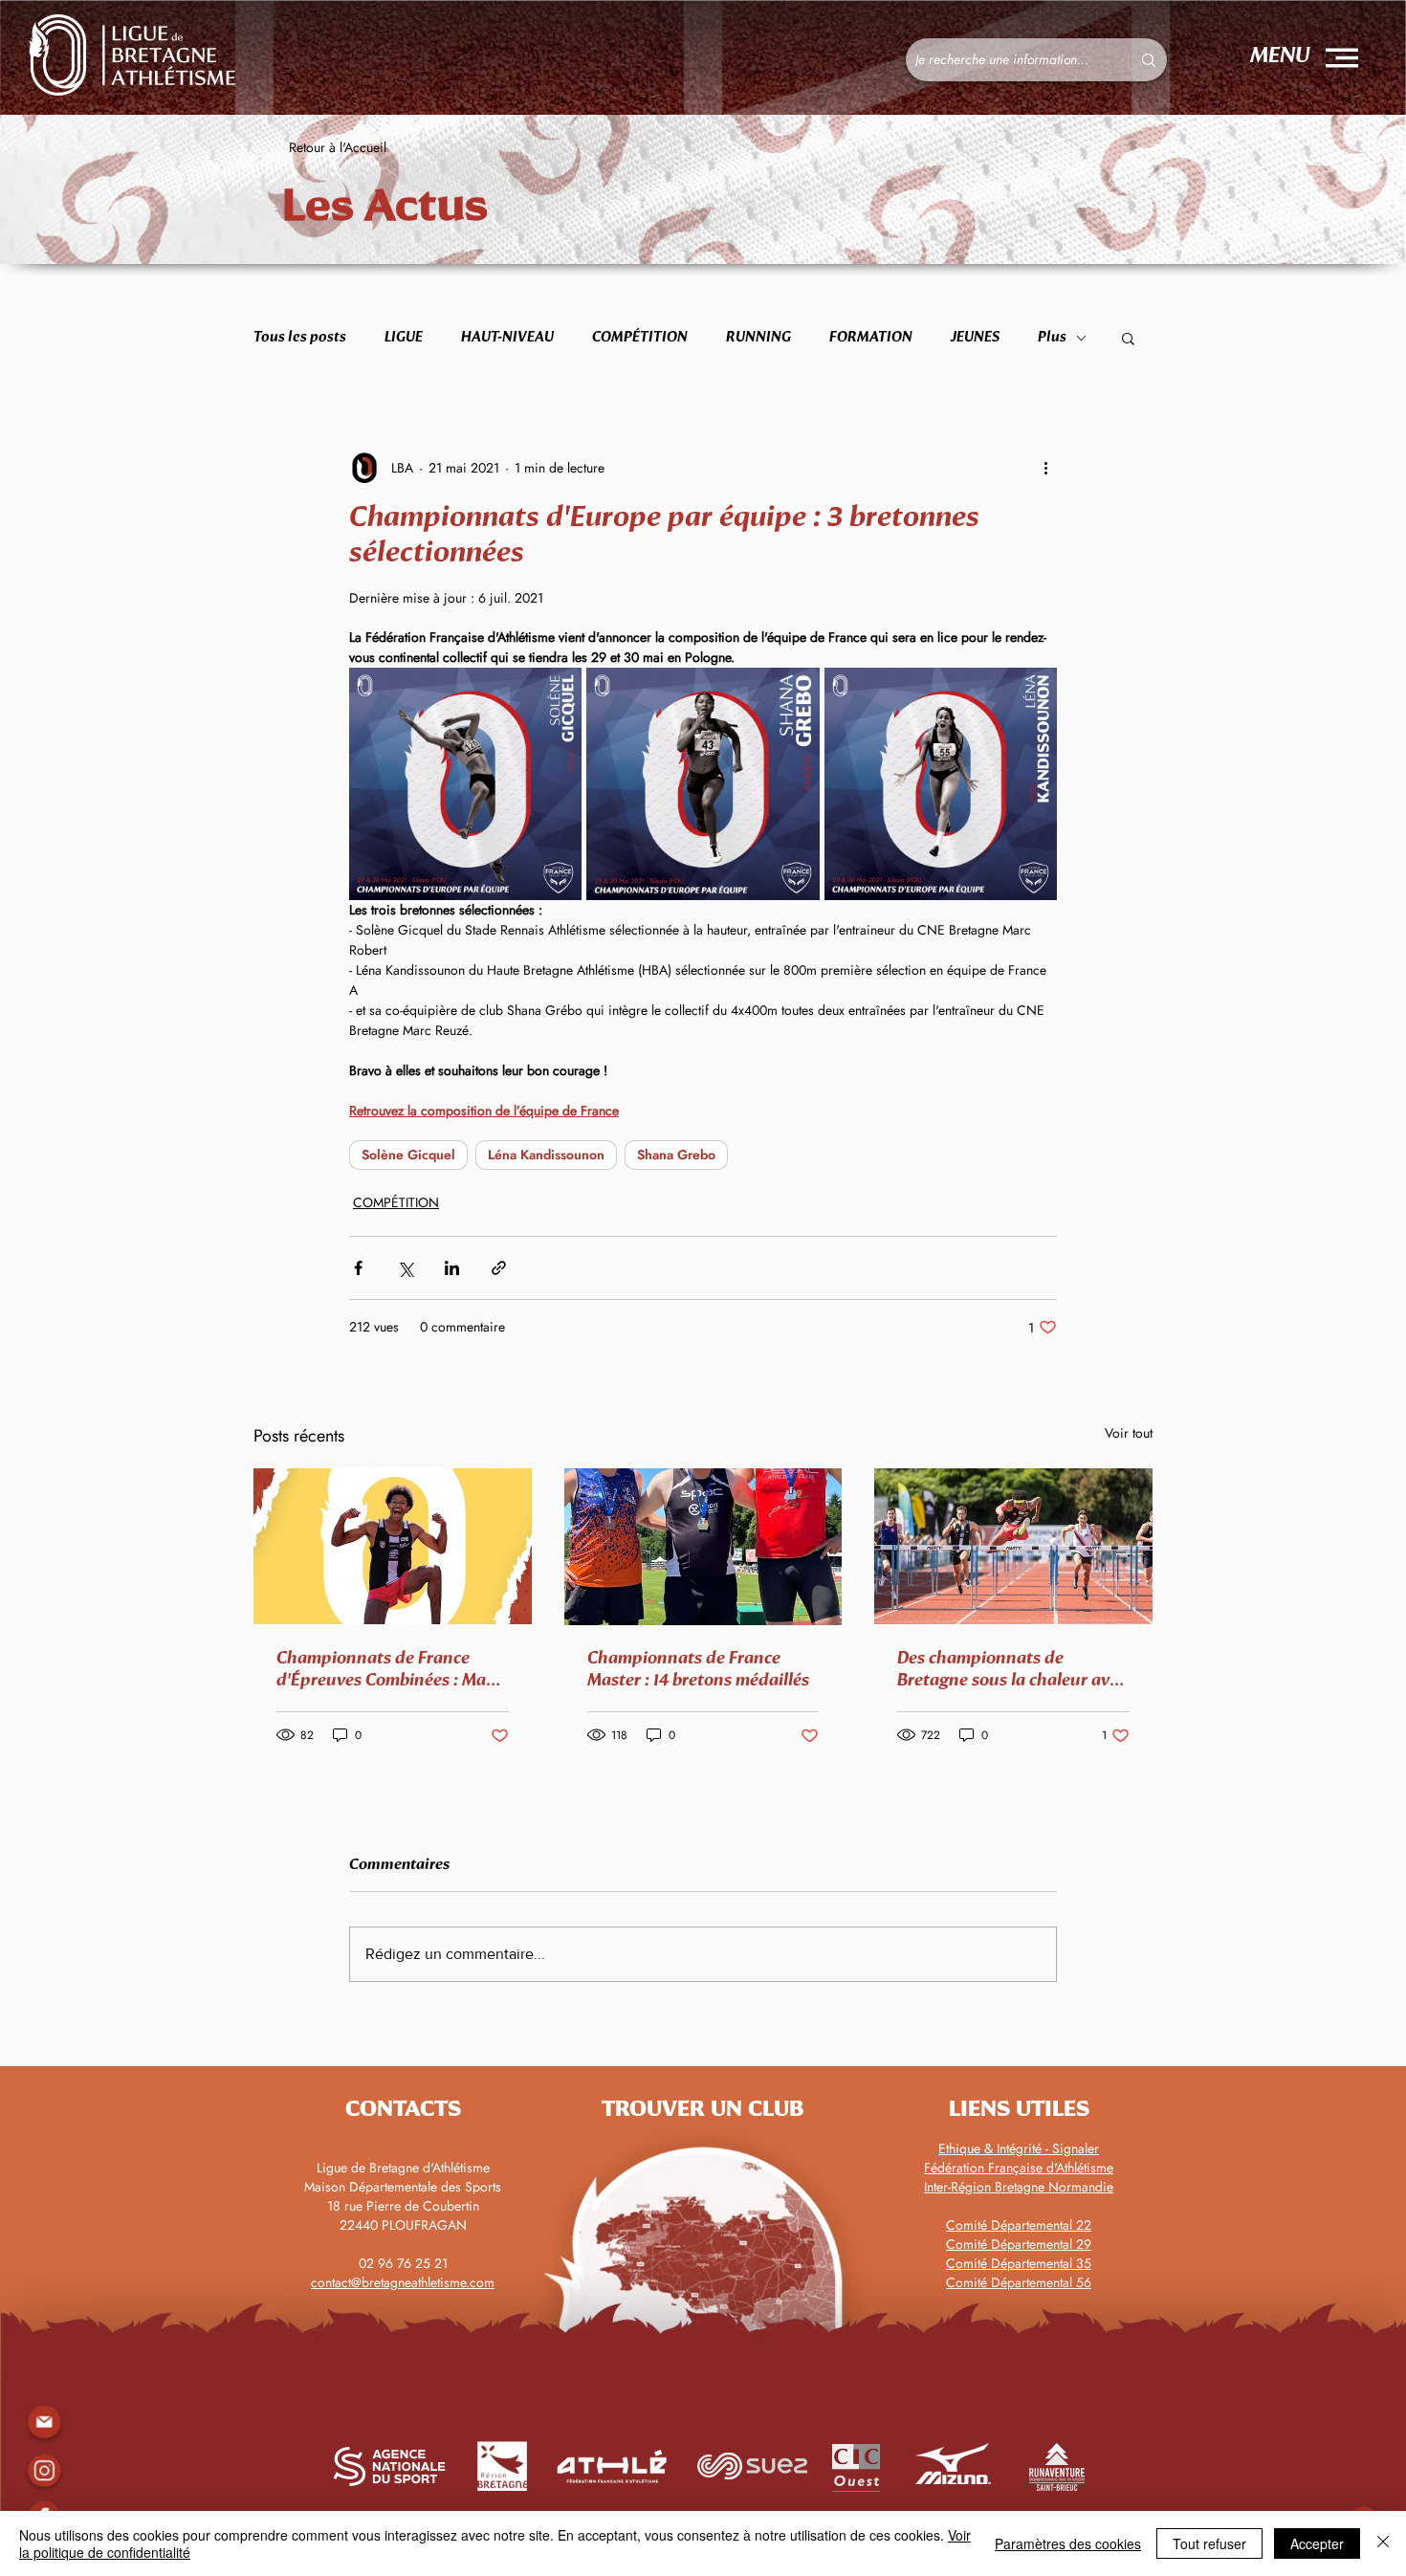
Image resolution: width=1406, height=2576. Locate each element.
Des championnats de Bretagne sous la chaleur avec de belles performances (1011, 1671)
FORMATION (871, 337)
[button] (1342, 58)
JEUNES (975, 337)
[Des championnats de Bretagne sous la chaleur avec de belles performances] (1013, 1546)
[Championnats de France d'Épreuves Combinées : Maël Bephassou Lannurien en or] (393, 1546)
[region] (44, 2471)
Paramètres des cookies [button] (1068, 2543)
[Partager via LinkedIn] (452, 1268)
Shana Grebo (676, 1155)
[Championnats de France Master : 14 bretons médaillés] (703, 1547)
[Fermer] (1383, 2543)
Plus (1052, 337)
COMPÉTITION (640, 337)
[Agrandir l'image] (465, 784)
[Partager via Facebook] (358, 1268)
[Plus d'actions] (1045, 468)
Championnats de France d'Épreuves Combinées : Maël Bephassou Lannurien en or (388, 1671)
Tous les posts (300, 337)
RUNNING (758, 337)
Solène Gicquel (408, 1155)
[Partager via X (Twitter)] (405, 1268)
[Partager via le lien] (499, 1268)
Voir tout (1129, 1433)
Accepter (1317, 2543)
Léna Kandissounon (546, 1155)
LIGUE (404, 337)
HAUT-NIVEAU (507, 337)
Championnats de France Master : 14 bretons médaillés (698, 1670)
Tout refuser (1209, 2543)
